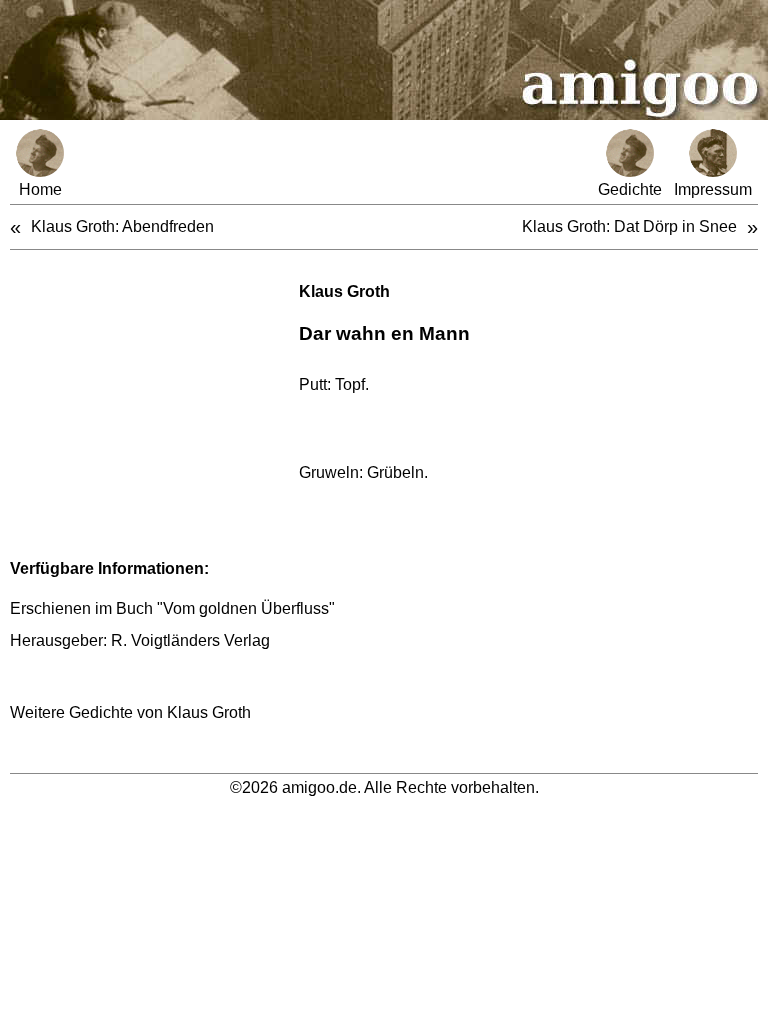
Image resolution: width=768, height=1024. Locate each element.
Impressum (713, 189)
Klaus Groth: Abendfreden (122, 226)
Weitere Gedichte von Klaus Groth (130, 712)
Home (40, 189)
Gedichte (630, 189)
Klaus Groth (344, 291)
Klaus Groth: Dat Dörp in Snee (629, 226)
